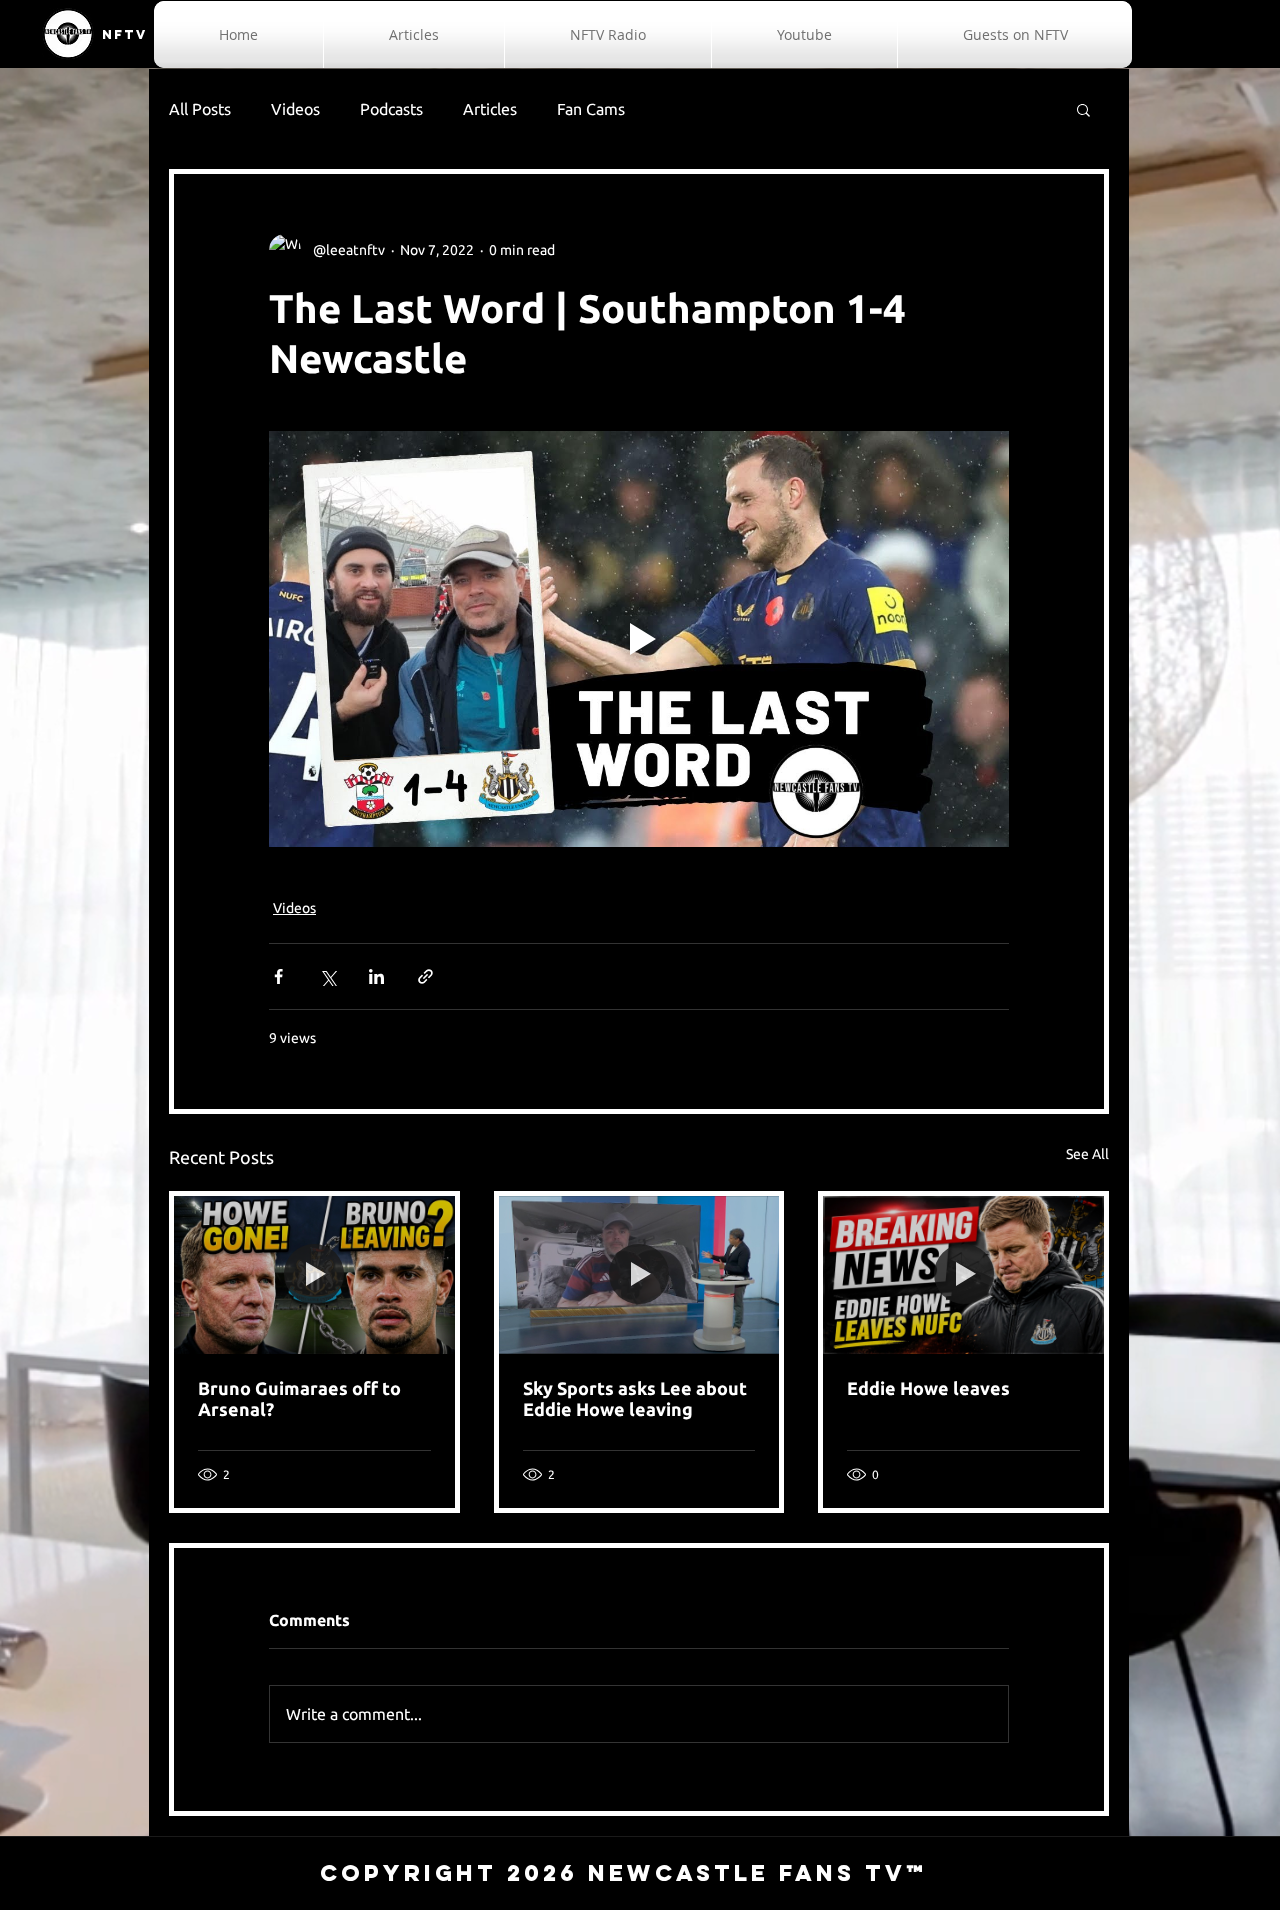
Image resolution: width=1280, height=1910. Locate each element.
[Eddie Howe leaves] (963, 1275)
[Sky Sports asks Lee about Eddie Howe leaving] (639, 1275)
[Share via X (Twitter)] (327, 976)
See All (1087, 1154)
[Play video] (639, 639)
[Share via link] (425, 976)
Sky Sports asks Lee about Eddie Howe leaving (635, 1398)
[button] (1083, 109)
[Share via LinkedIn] (376, 976)
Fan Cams (591, 109)
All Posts (200, 109)
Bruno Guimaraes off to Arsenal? (299, 1398)
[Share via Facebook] (278, 976)
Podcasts (391, 109)
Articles (490, 109)
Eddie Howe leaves (928, 1388)
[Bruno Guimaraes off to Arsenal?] (314, 1275)
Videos (295, 109)
